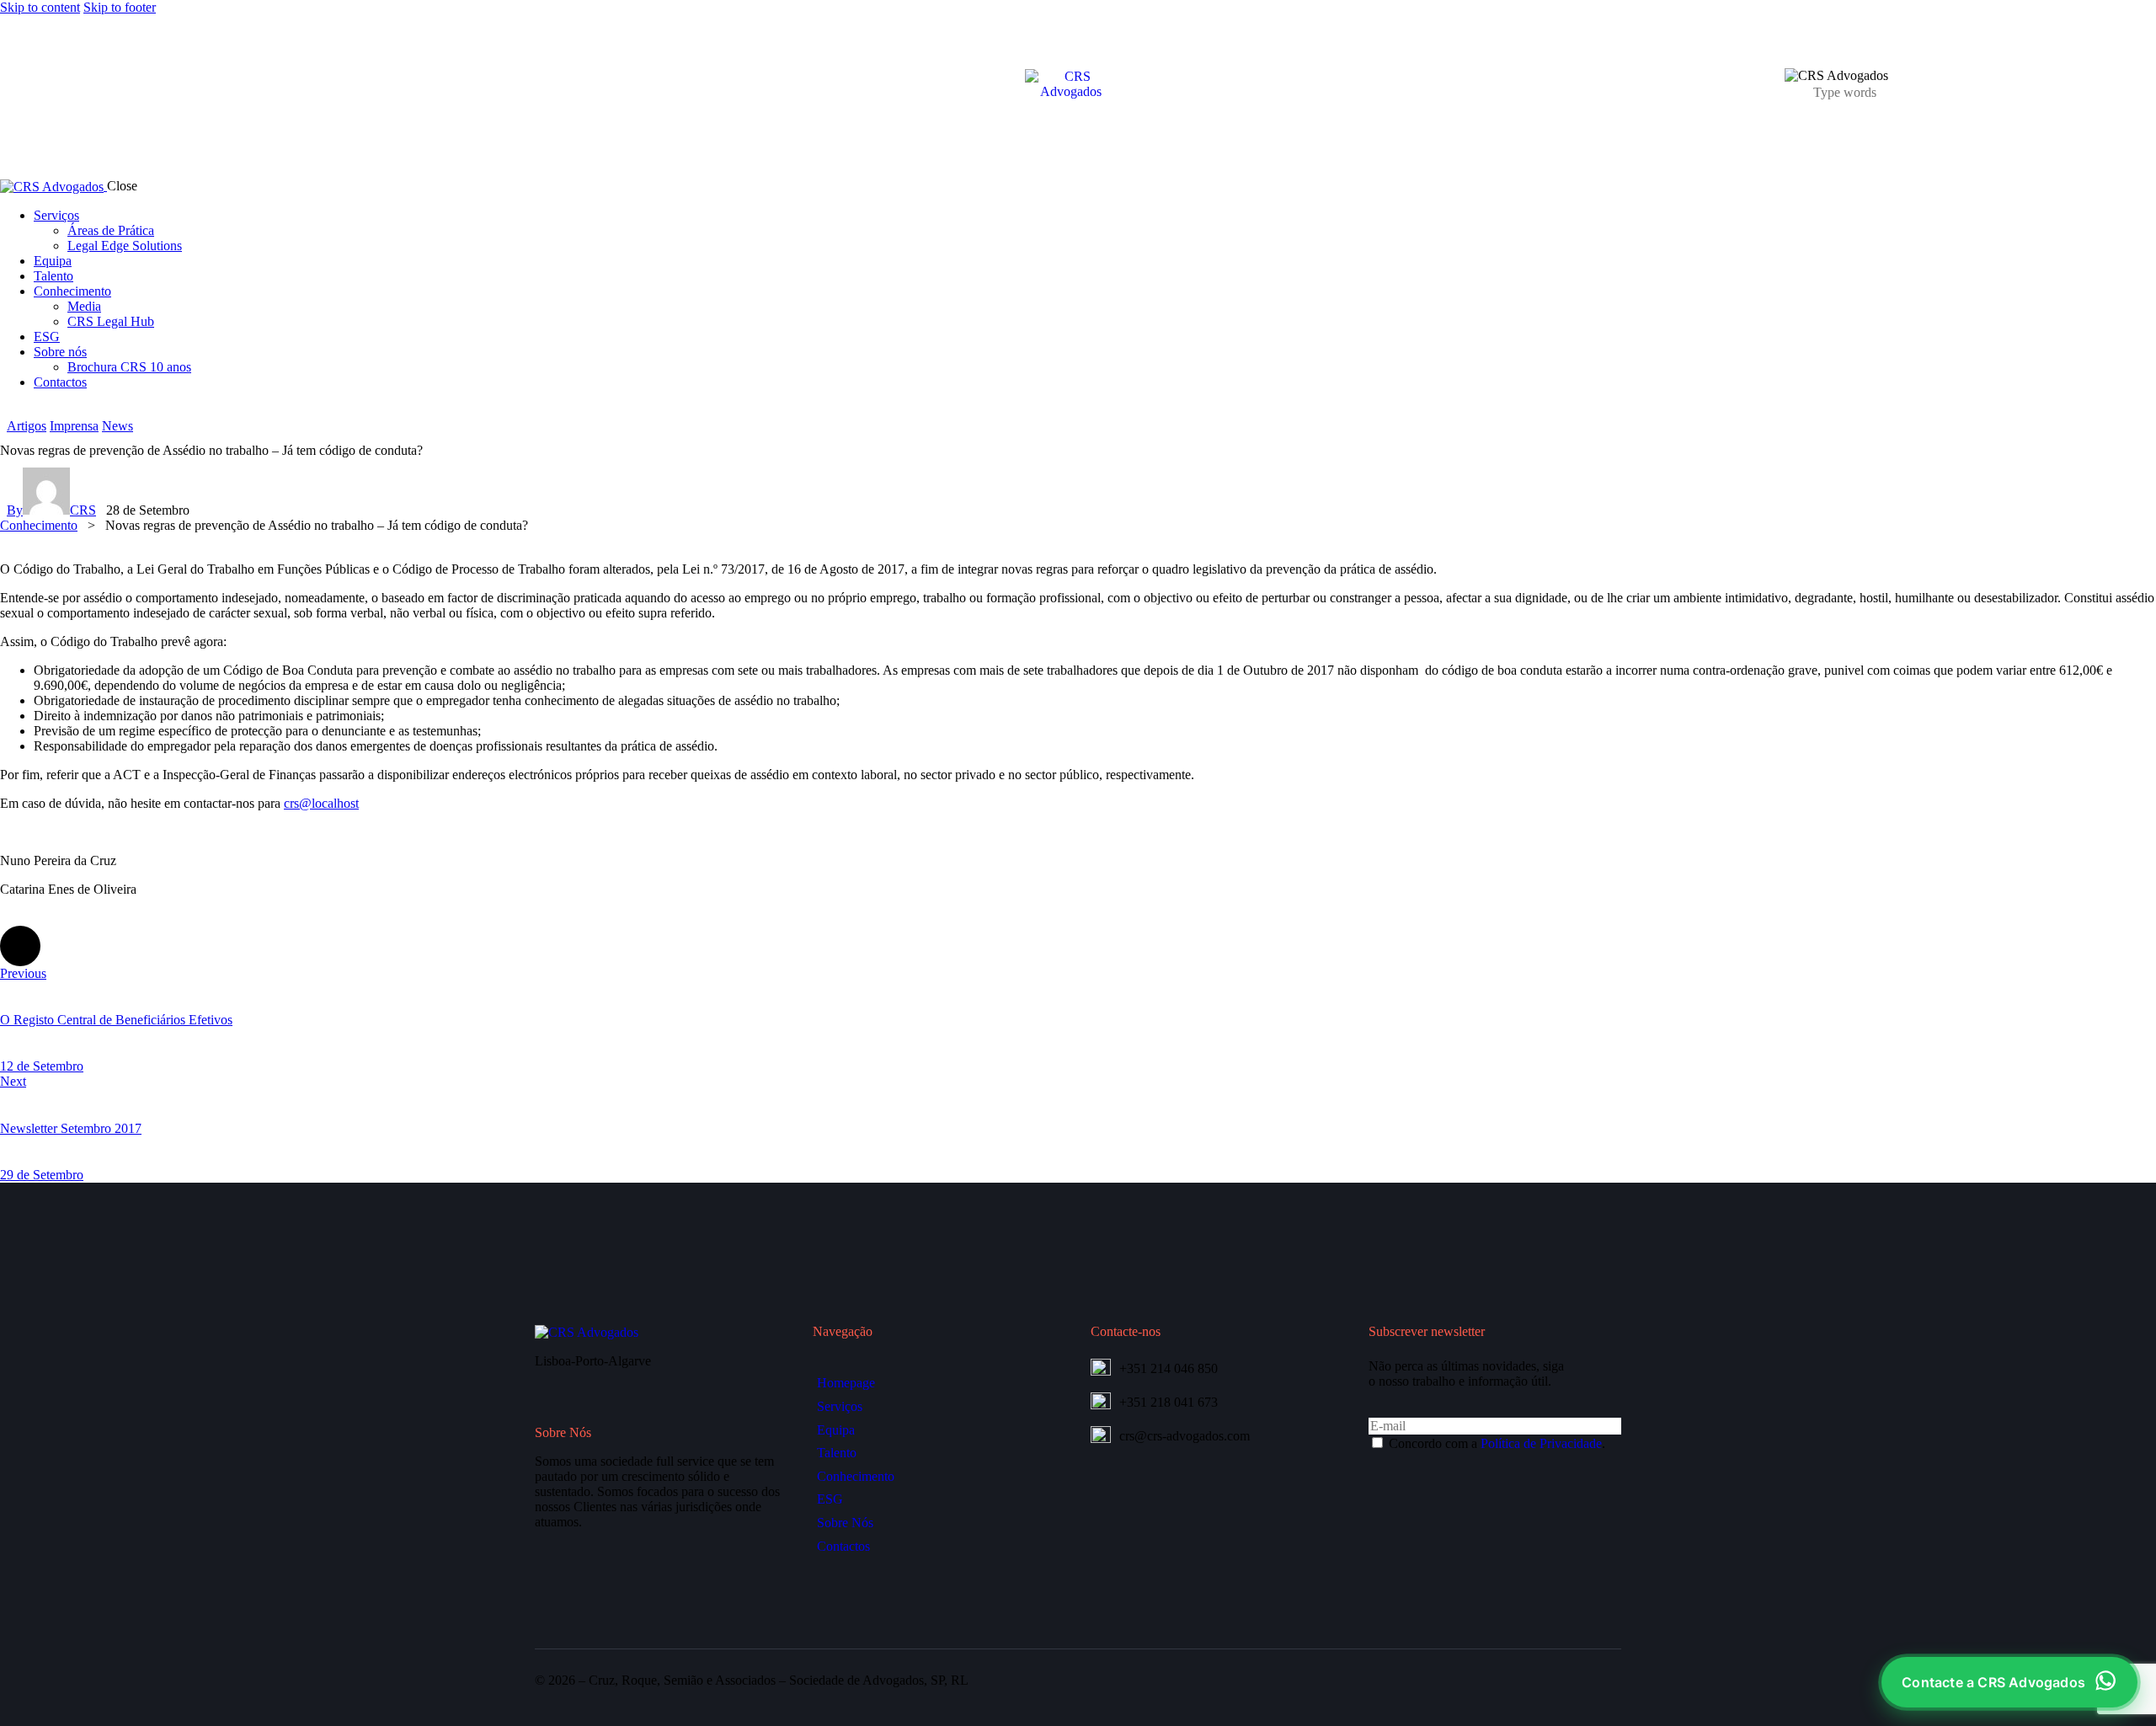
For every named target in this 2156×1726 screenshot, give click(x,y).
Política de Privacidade (1541, 1443)
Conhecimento (39, 525)
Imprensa (74, 426)
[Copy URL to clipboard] (162, 946)
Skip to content (40, 7)
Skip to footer (120, 7)
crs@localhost (321, 803)
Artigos (27, 426)
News (117, 426)
